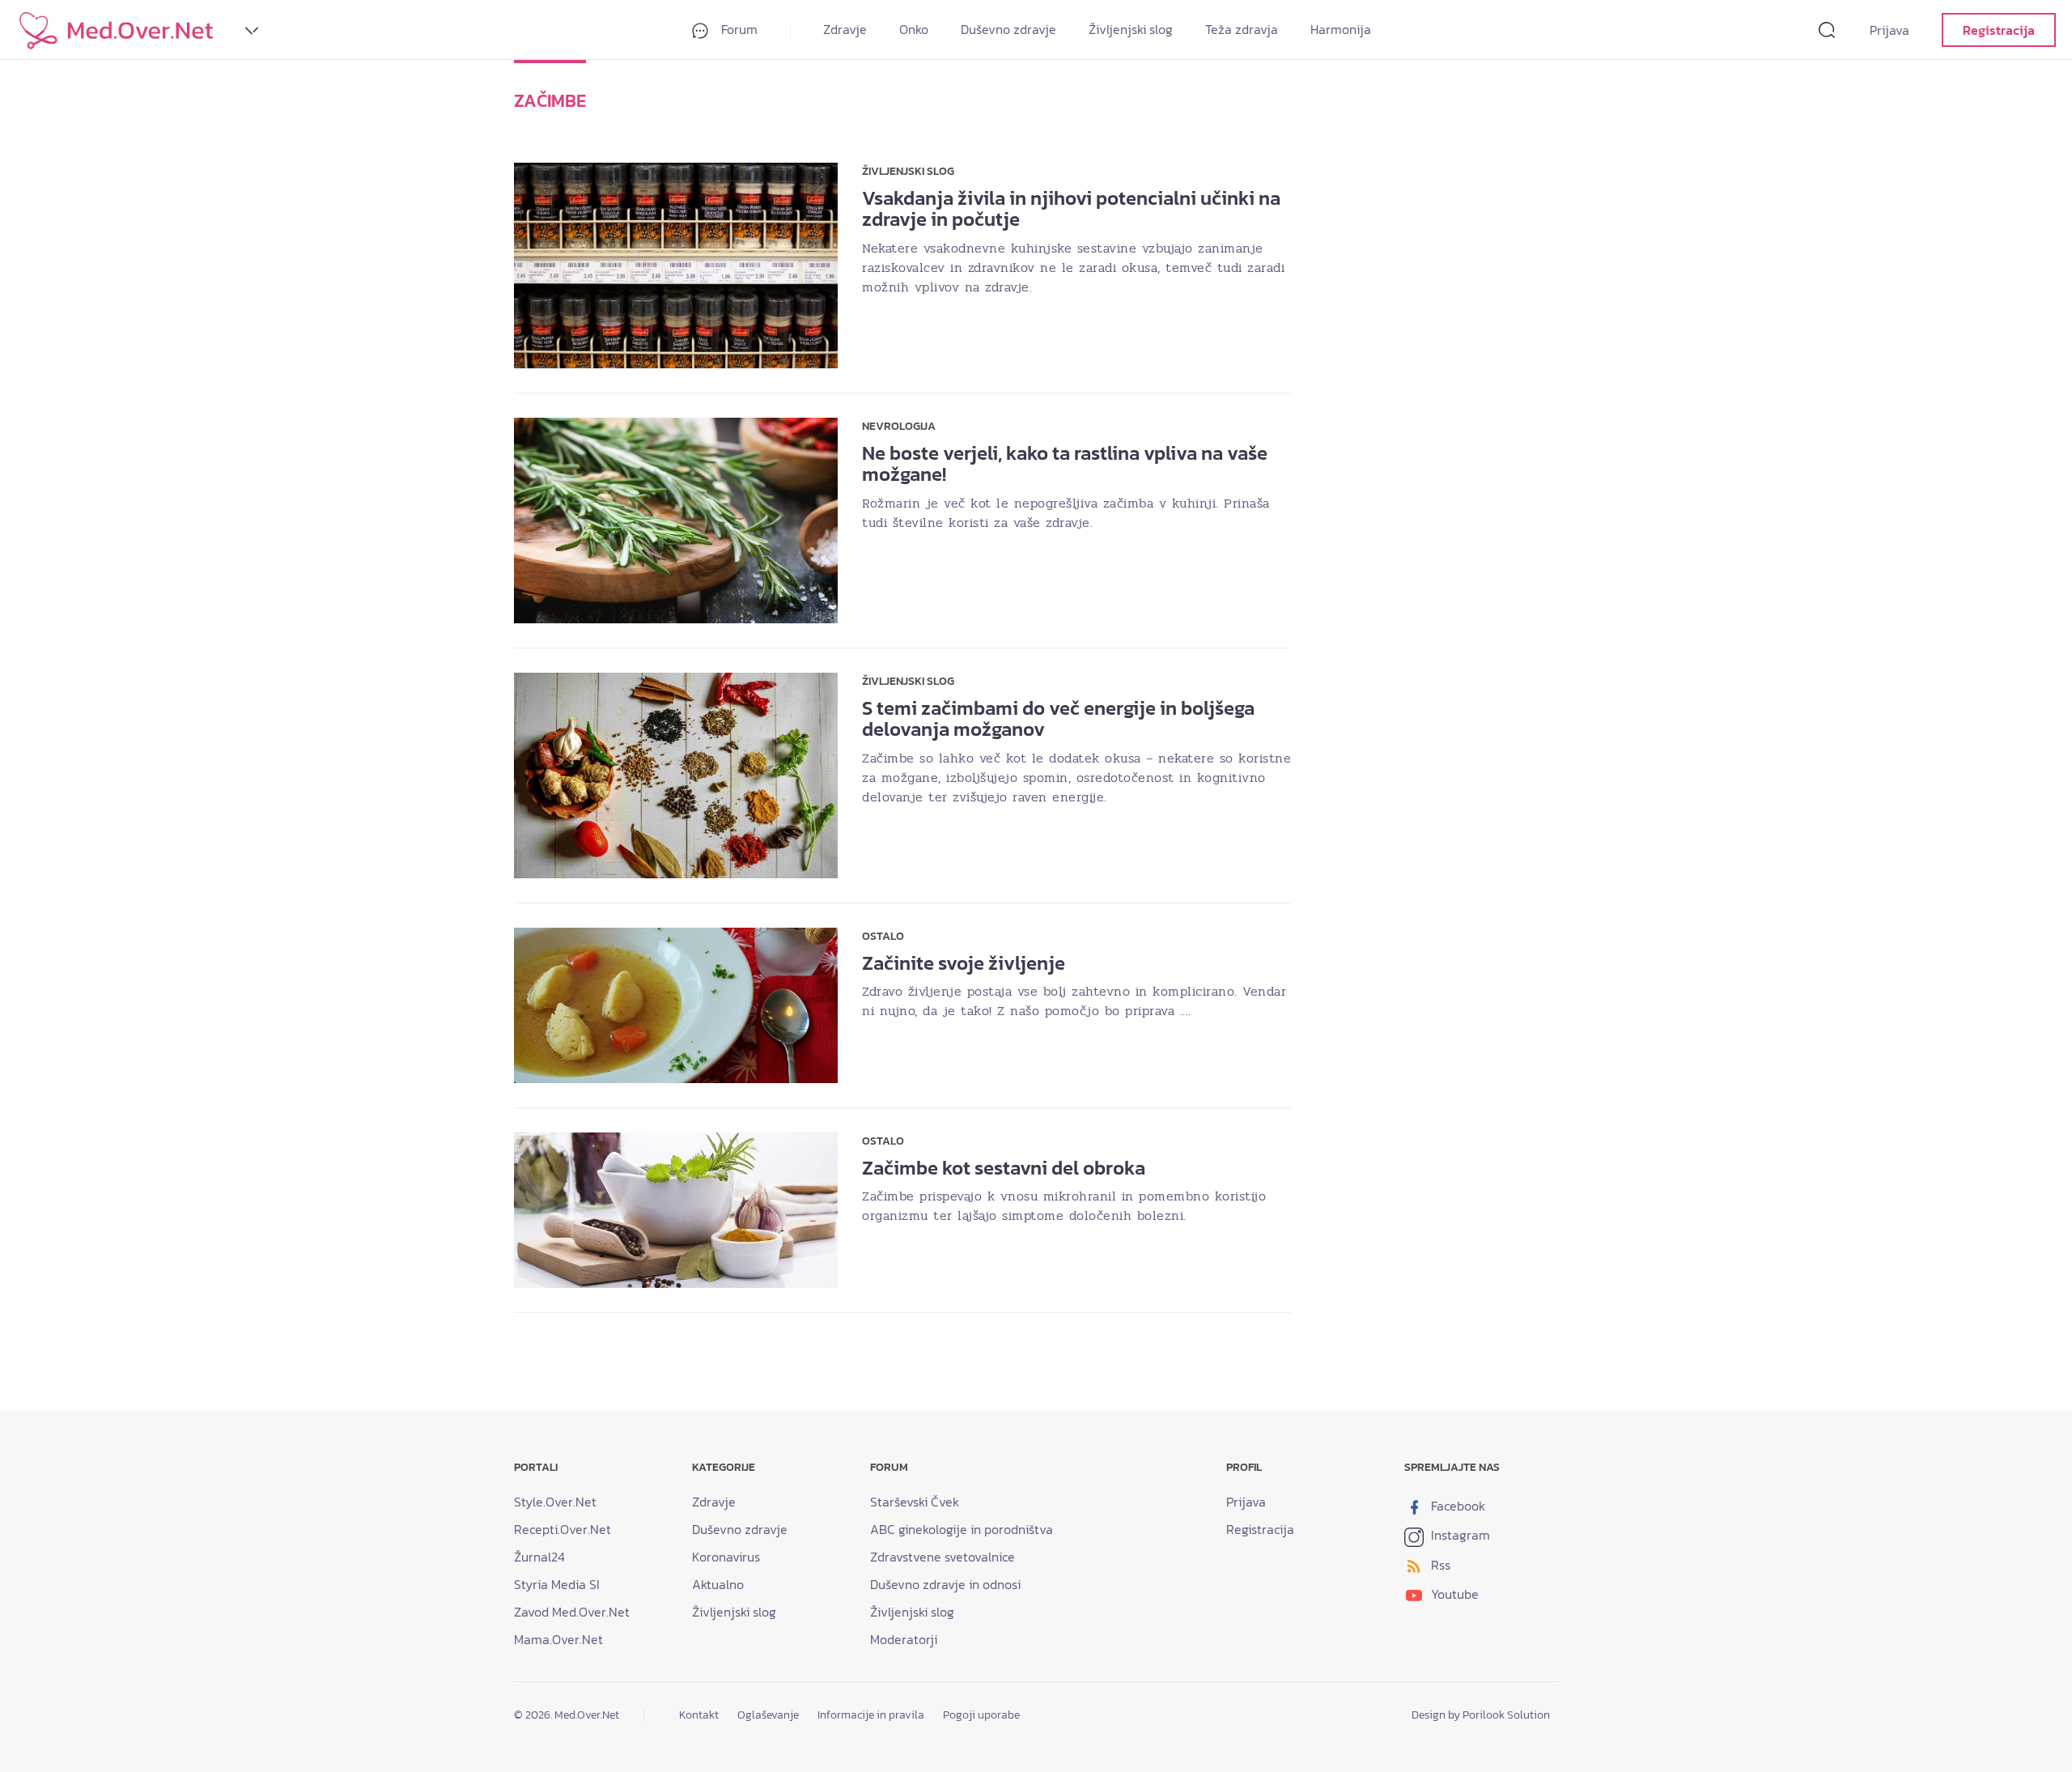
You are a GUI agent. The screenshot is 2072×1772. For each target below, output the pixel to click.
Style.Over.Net (555, 1502)
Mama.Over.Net (558, 1639)
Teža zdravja (1242, 29)
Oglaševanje (768, 1715)
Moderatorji (904, 1639)
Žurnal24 (539, 1557)
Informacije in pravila (871, 1715)
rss (1439, 1565)
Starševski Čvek (915, 1502)
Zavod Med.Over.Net (572, 1612)
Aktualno (718, 1584)
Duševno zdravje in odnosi (945, 1584)
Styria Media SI (557, 1584)
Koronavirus (726, 1557)
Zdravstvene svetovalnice (943, 1557)
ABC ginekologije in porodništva (962, 1529)
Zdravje (845, 29)
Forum (738, 29)
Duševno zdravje (1008, 29)
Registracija (1999, 30)
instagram (1459, 1535)
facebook (1456, 1506)
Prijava (1889, 30)
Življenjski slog (1131, 29)
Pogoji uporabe (981, 1715)
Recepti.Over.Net (563, 1529)
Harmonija (1341, 29)
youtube (1453, 1594)
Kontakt (699, 1715)
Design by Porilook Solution (1481, 1715)
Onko (914, 29)
